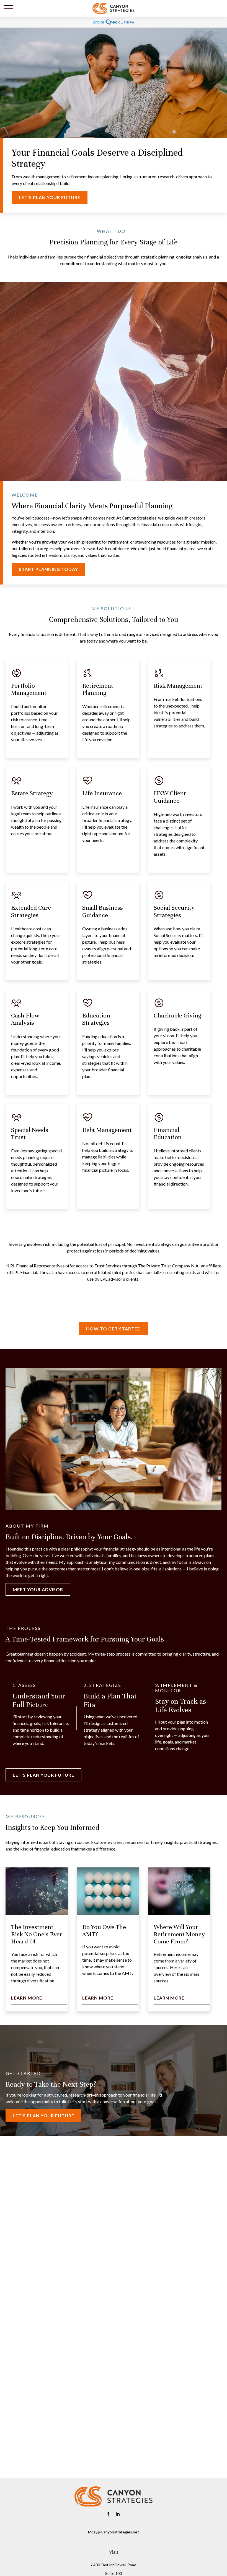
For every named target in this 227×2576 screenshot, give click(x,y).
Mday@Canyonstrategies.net (114, 2532)
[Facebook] (108, 2514)
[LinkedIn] (118, 2514)
